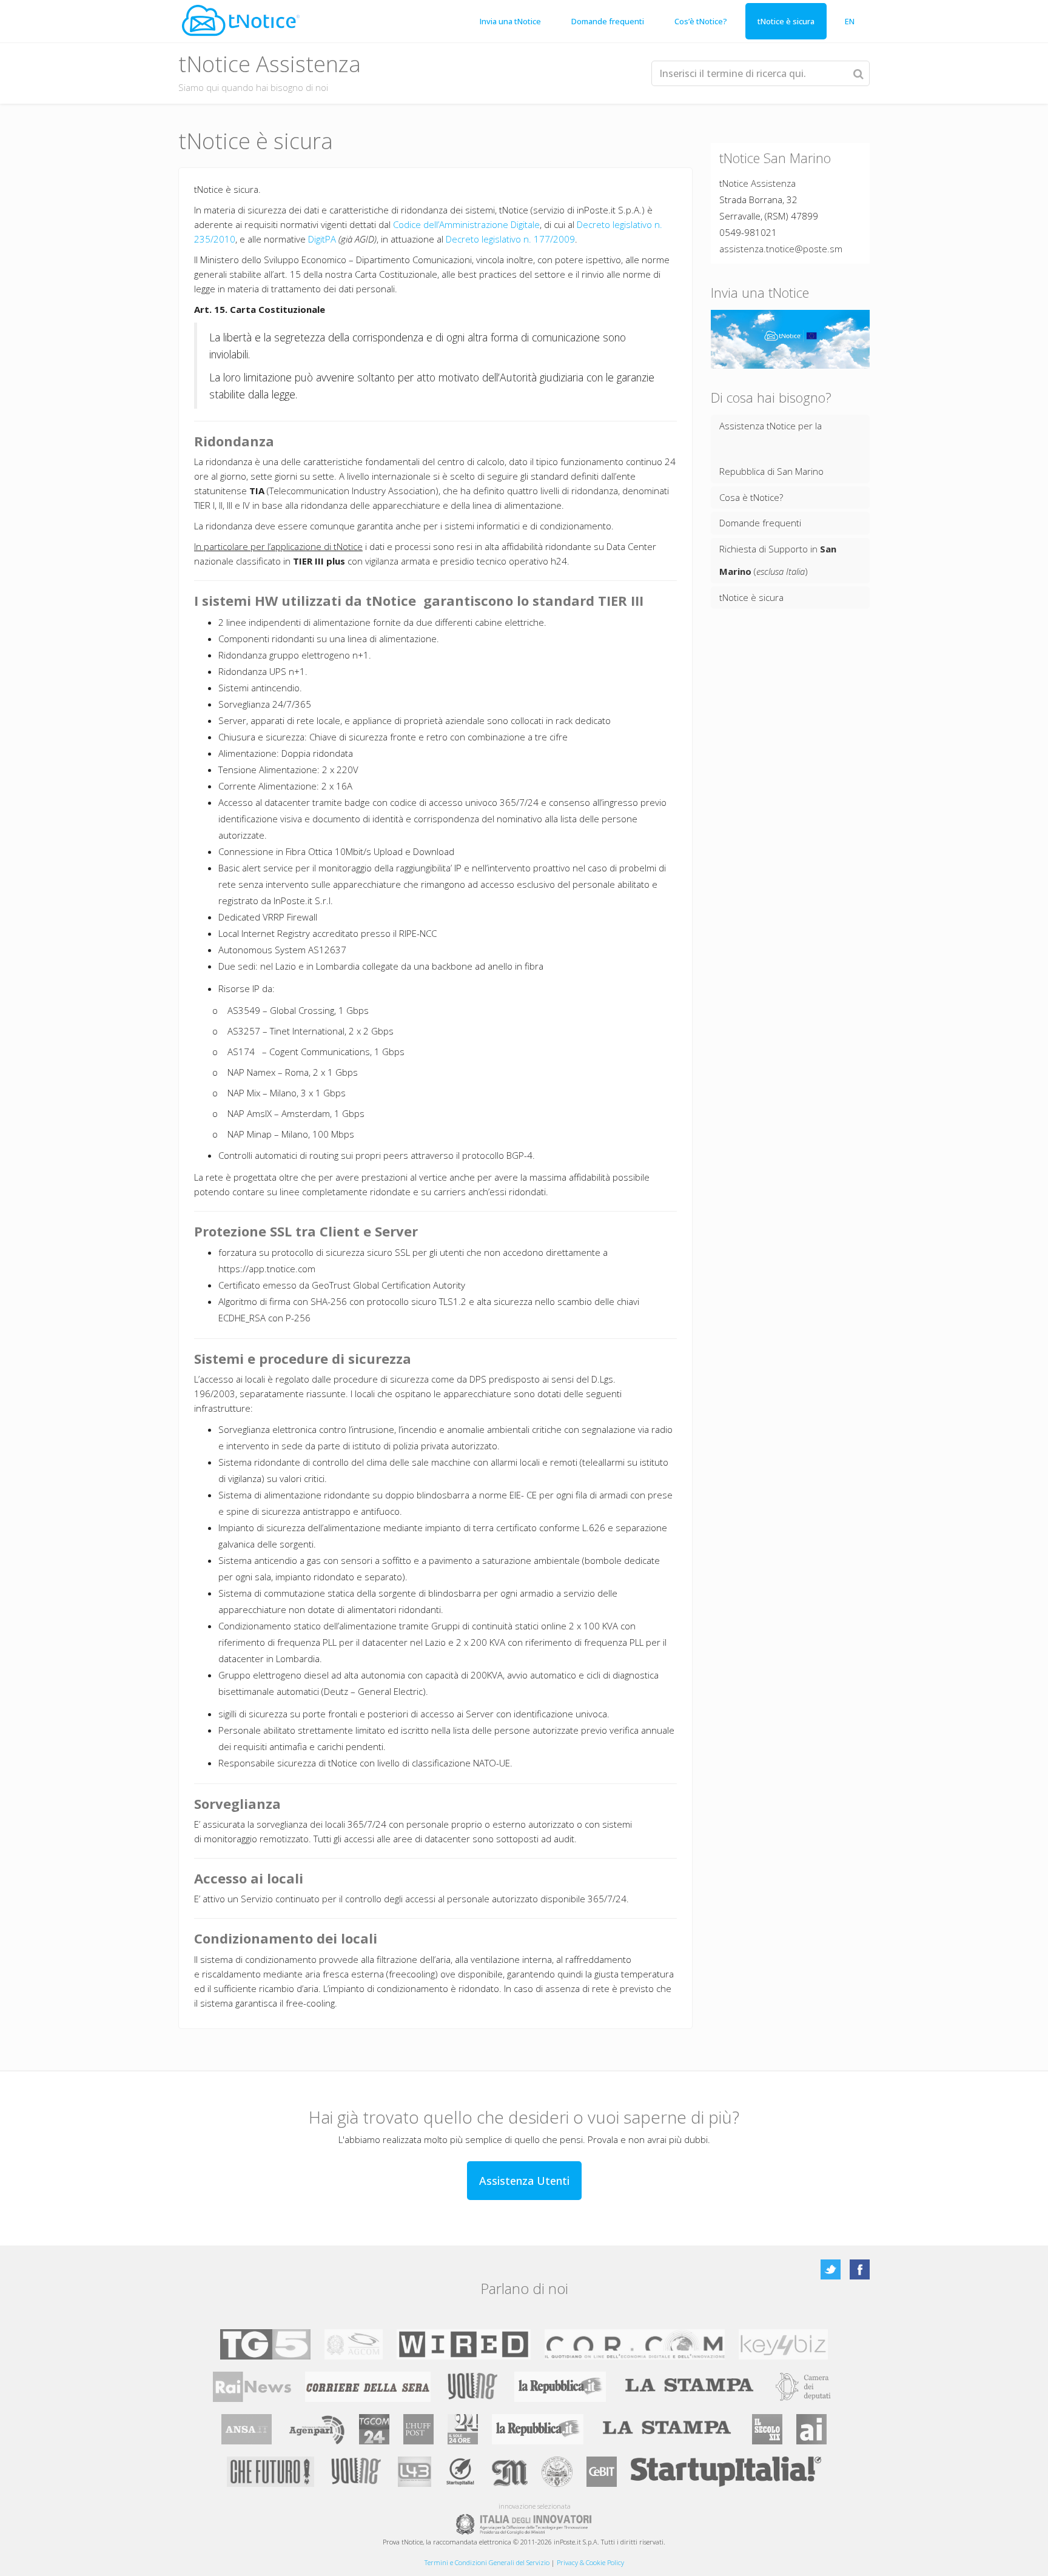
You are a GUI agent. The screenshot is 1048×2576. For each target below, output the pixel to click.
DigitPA (322, 239)
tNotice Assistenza (757, 183)
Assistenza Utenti (524, 2181)
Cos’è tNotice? (701, 21)
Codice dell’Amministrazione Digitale (466, 224)
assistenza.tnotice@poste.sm (781, 249)
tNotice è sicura (786, 21)
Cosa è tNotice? (751, 497)
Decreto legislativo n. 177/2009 (510, 239)
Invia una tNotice (510, 21)
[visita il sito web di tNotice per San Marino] (241, 20)
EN (850, 21)
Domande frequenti (608, 21)
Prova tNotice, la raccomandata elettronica (448, 2542)
